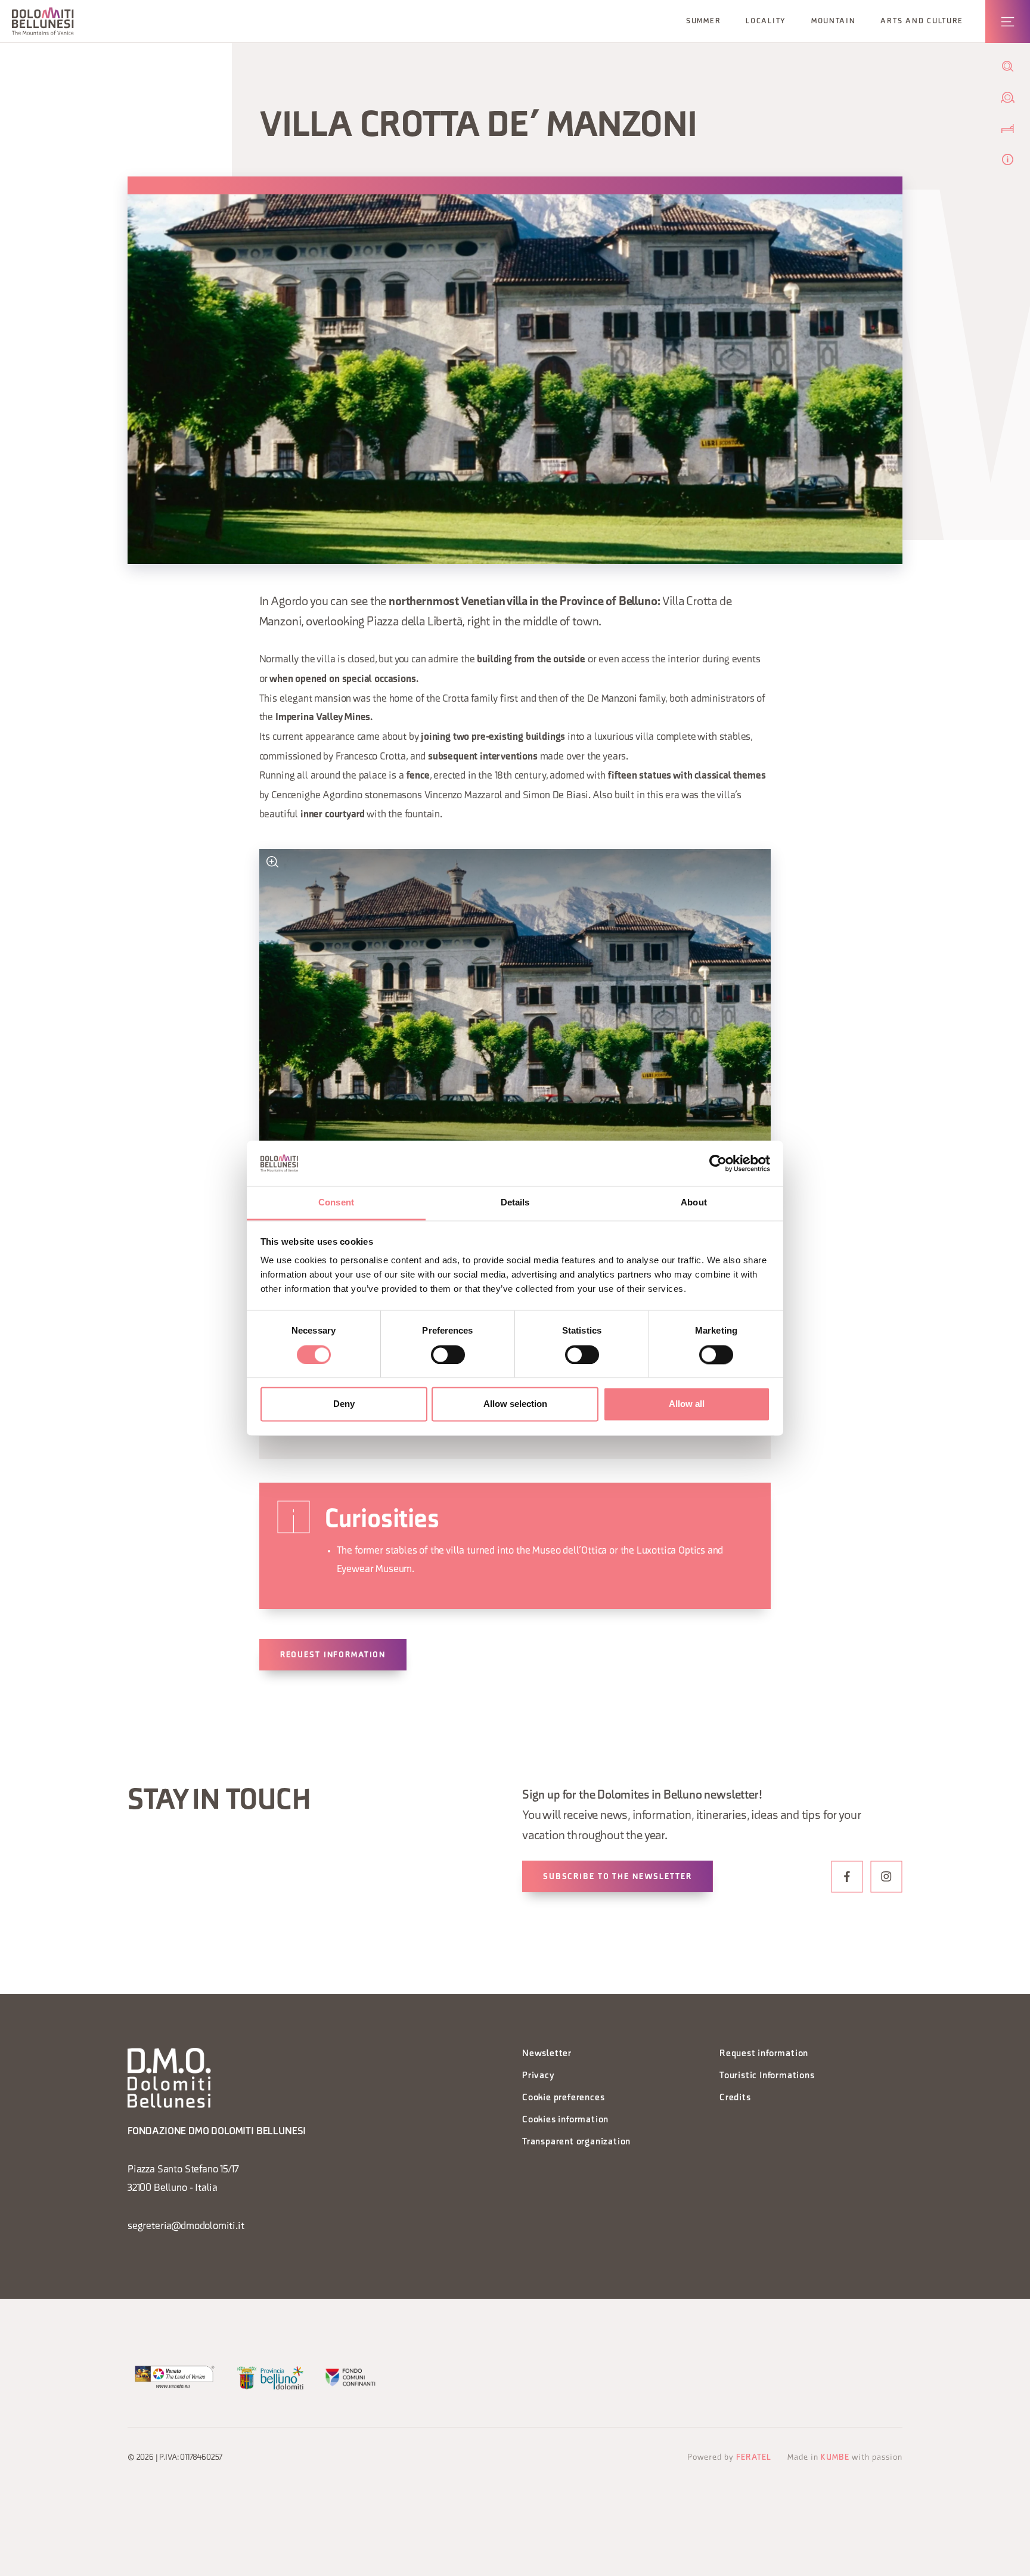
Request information (333, 1655)
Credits (735, 2098)
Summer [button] (703, 21)
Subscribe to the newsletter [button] (618, 1877)
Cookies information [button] (565, 2120)
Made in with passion (845, 2458)
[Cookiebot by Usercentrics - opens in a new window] (718, 1163)
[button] (43, 21)
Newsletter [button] (547, 2054)
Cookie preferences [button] (563, 2098)
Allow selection (515, 1404)
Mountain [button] (834, 21)
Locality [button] (766, 21)
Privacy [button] (539, 2076)
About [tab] (694, 1203)
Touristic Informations (767, 2076)
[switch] (448, 1354)
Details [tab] (515, 1203)
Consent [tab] (336, 1203)
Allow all (687, 1404)
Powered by (729, 2458)
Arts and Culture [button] (922, 21)
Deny (344, 1404)
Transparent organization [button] (576, 2142)
